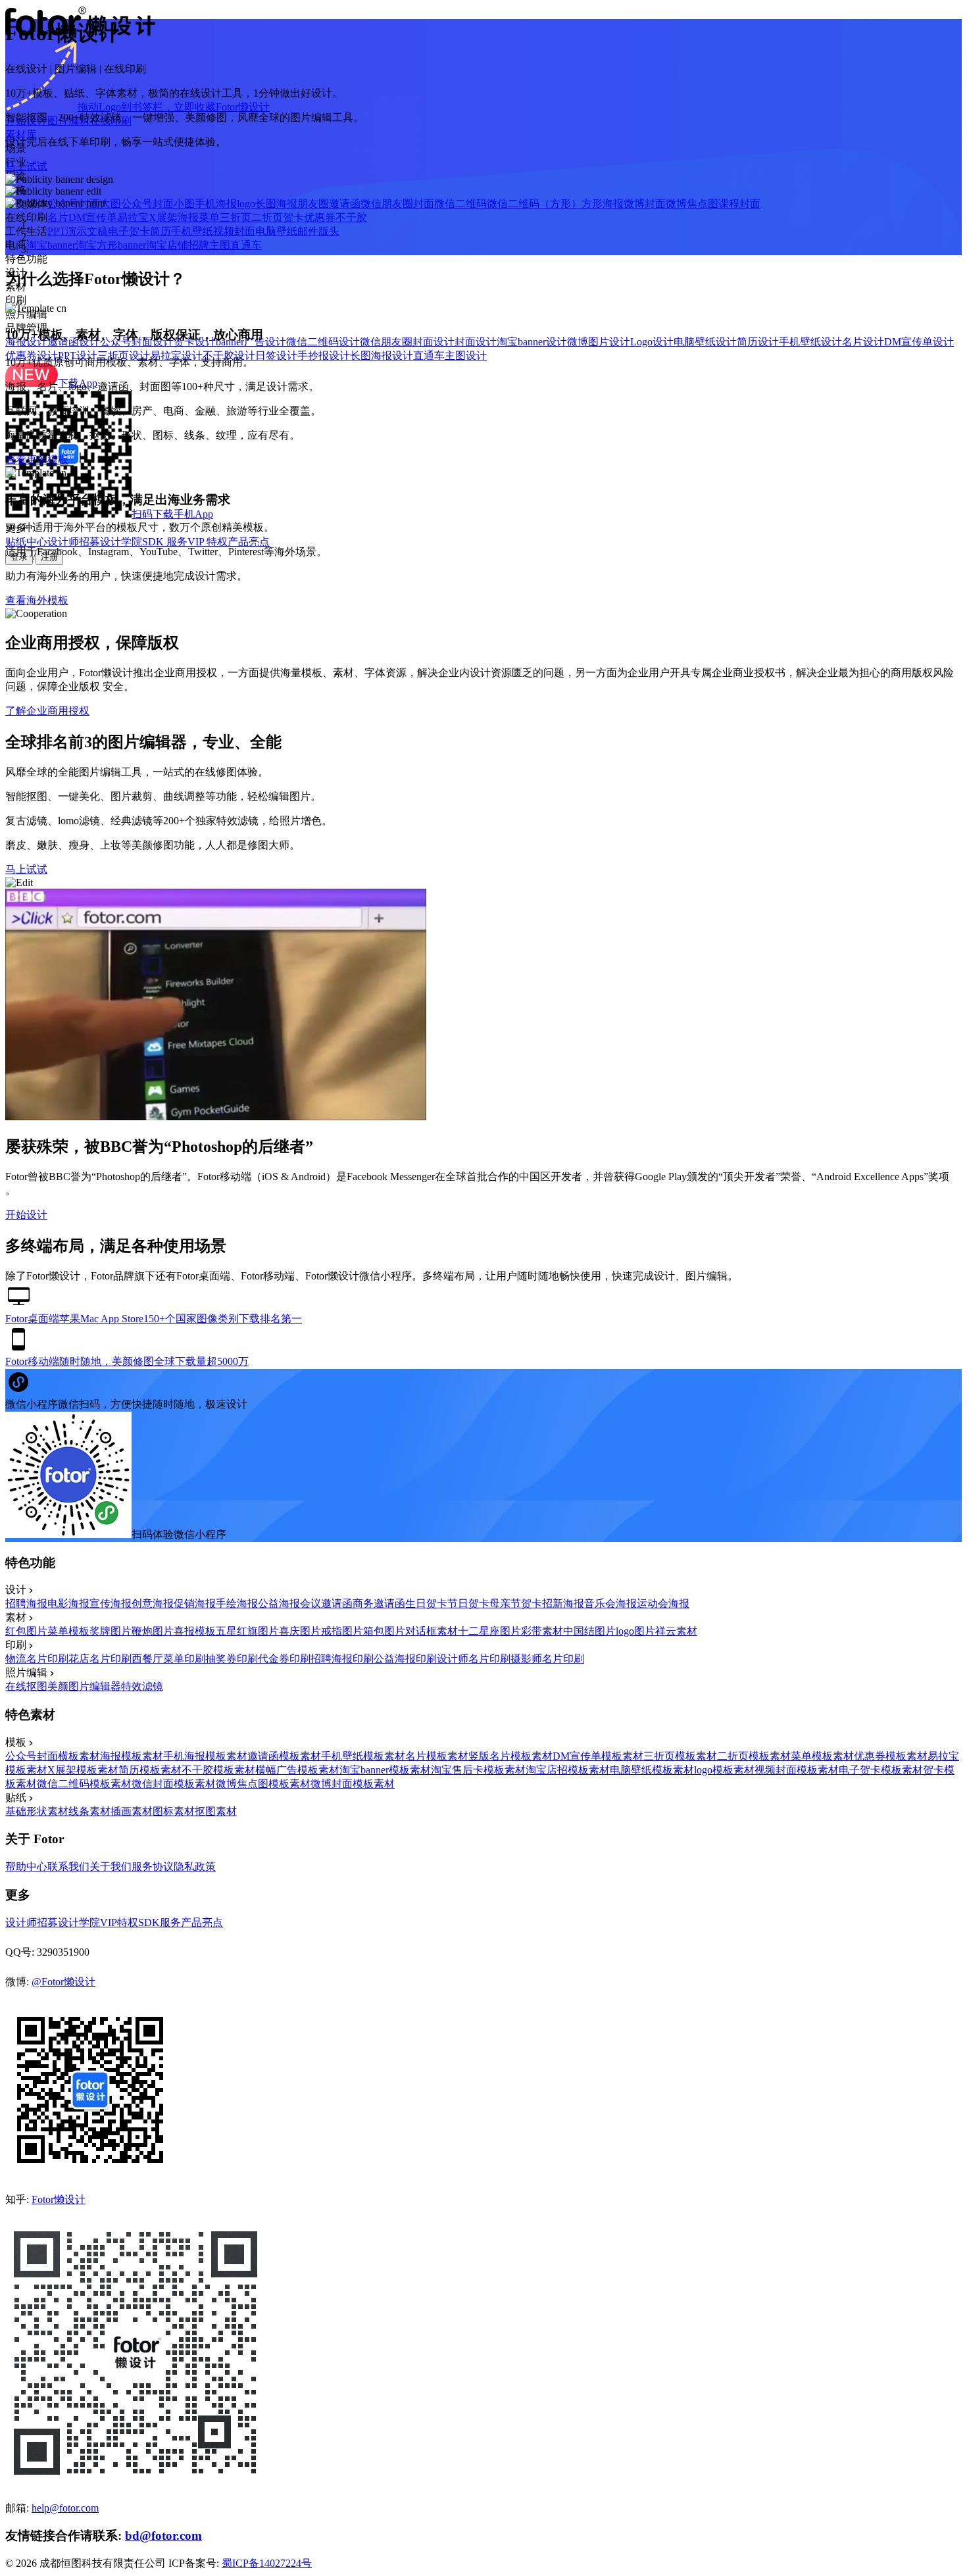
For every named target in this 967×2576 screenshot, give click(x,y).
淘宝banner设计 (532, 342)
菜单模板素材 (822, 1756)
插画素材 (132, 1811)
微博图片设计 (599, 342)
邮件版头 (318, 231)
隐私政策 (195, 1867)
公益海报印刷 (405, 1659)
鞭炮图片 (153, 1631)
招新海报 (563, 1603)
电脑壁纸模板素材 (652, 1770)
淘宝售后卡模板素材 (478, 1770)
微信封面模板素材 (174, 1784)
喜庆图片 (300, 1631)
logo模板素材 (724, 1770)
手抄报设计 (324, 356)
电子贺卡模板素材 (881, 1770)
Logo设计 (652, 342)
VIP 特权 (208, 542)
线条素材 (89, 1811)
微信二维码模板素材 (84, 1784)
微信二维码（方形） (534, 204)
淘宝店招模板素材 (568, 1770)
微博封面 (645, 204)
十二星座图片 (489, 1631)
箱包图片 (384, 1631)
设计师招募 (74, 542)
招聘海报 (26, 1603)
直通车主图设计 (450, 356)
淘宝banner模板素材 (385, 1770)
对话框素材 (432, 1631)
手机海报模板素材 (205, 1756)
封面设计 (476, 342)
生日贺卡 (426, 1603)
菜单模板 (68, 1631)
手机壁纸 (192, 231)
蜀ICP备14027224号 (267, 2563)
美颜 (58, 1686)
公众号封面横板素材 (53, 1756)
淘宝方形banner (111, 245)
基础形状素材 (37, 1811)
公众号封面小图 (158, 204)
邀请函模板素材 (284, 1756)
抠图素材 (216, 1811)
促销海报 (195, 1603)
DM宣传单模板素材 (598, 1756)
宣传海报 (111, 1603)
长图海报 (276, 204)
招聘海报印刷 (342, 1659)
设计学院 (121, 542)
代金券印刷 (284, 1659)
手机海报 (216, 204)
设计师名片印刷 (474, 1659)
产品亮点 (249, 542)
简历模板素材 (150, 1770)
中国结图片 (589, 1631)
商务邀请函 (379, 1603)
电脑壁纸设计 (705, 342)
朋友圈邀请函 (329, 204)
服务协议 (153, 1867)
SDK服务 (160, 1922)
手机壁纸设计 (810, 342)
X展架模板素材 (83, 1770)
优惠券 (320, 217)
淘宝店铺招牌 (178, 245)
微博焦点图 (692, 204)
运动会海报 (663, 1603)
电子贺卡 (129, 231)
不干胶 (351, 217)
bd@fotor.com (163, 2536)
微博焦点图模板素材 (263, 1784)
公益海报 (279, 1603)
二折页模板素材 (754, 1756)
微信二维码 (460, 204)
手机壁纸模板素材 (363, 1756)
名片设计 (863, 342)
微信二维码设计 (323, 342)
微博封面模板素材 (353, 1784)
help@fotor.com (65, 2508)
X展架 (163, 217)
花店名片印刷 (100, 1659)
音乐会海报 (610, 1603)
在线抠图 (26, 1686)
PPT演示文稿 (78, 231)
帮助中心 (26, 1867)
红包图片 (26, 1631)
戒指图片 (342, 1631)
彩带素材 (542, 1631)
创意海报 (153, 1603)
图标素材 (174, 1811)
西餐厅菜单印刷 (168, 1659)
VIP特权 (119, 1922)
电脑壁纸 (276, 231)
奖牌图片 (111, 1631)
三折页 (236, 217)
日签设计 (276, 356)
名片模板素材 (437, 1756)
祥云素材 (676, 1631)
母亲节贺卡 (516, 1603)
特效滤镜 (142, 1686)
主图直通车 (236, 245)
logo (246, 204)
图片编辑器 (95, 1686)
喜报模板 (195, 1631)
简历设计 (758, 342)
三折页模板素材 (680, 1756)
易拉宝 (133, 217)
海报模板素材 (132, 1756)
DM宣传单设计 (919, 342)
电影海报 (68, 1603)
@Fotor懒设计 (63, 1982)
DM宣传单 (93, 217)
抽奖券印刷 (232, 1659)
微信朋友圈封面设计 (407, 342)
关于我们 (111, 1867)
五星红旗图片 (247, 1631)
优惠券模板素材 (891, 1756)
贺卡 (293, 217)
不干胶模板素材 (218, 1770)
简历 (161, 231)
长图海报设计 (382, 356)
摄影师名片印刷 (547, 1659)
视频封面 (234, 231)
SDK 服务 (165, 542)
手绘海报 (237, 1603)
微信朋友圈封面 (397, 204)
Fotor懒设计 (59, 2199)
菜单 (209, 217)
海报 (188, 217)
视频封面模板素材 (797, 1770)
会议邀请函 (326, 1603)
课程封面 (739, 204)
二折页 (267, 217)
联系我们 (68, 1867)
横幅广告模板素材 (297, 1770)
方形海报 (603, 204)
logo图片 (635, 1631)
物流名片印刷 (37, 1659)
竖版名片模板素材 (510, 1756)
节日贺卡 (468, 1603)
